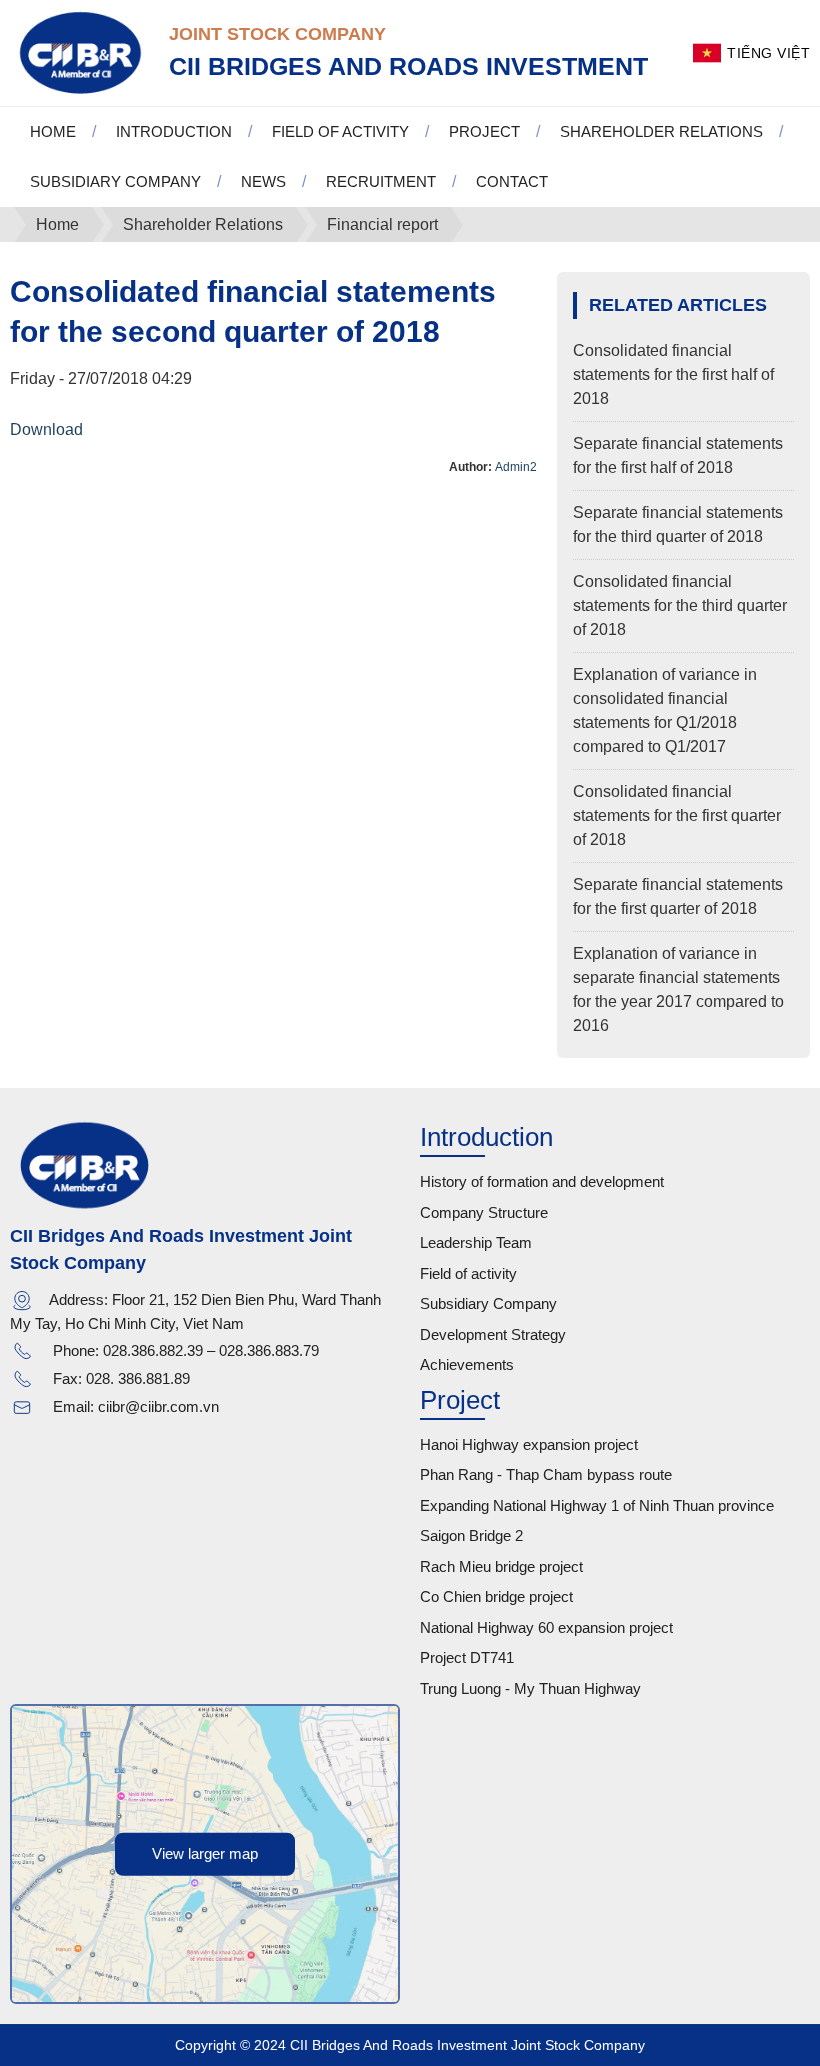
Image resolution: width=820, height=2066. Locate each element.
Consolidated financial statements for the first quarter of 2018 (677, 815)
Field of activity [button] (340, 131)
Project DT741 (467, 1657)
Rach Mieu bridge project (501, 1566)
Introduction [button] (174, 131)
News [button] (263, 181)
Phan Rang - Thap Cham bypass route (546, 1474)
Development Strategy (493, 1334)
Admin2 (516, 467)
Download (46, 429)
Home (53, 131)
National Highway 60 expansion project (546, 1627)
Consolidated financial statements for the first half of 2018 (673, 374)
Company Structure (484, 1212)
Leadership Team (476, 1242)
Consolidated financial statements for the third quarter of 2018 (680, 605)
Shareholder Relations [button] (661, 131)
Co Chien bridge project (496, 1596)
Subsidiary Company (488, 1303)
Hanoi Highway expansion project (529, 1444)
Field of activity (468, 1273)
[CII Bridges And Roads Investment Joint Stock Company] (79, 51)
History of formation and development (542, 1181)
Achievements (467, 1364)
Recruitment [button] (381, 181)
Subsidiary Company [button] (115, 181)
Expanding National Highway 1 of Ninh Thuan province (597, 1505)
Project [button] (484, 131)
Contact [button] (512, 181)
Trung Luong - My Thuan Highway (530, 1688)
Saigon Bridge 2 (471, 1535)
